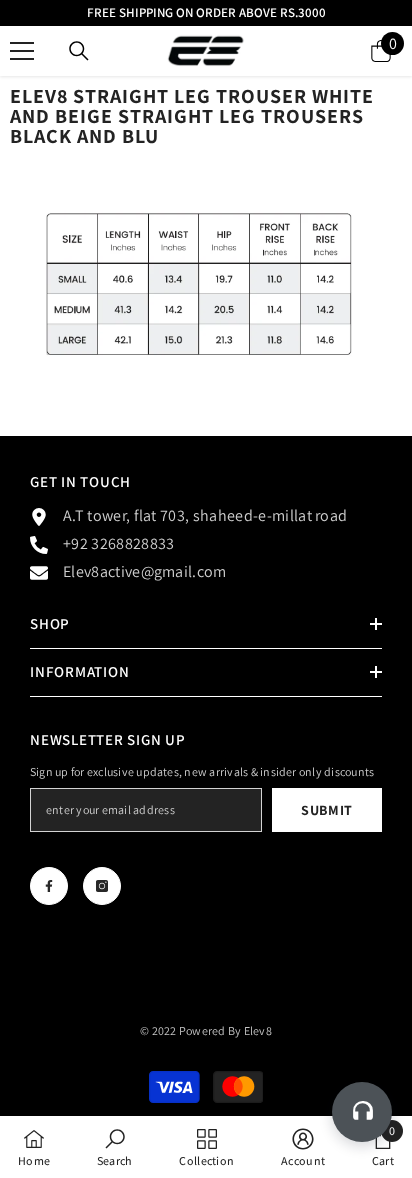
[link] (115, 1147)
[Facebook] (49, 886)
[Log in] (333, 51)
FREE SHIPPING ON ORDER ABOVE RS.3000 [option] (206, 12)
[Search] (79, 51)
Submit (327, 810)
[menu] (22, 51)
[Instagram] (102, 886)
